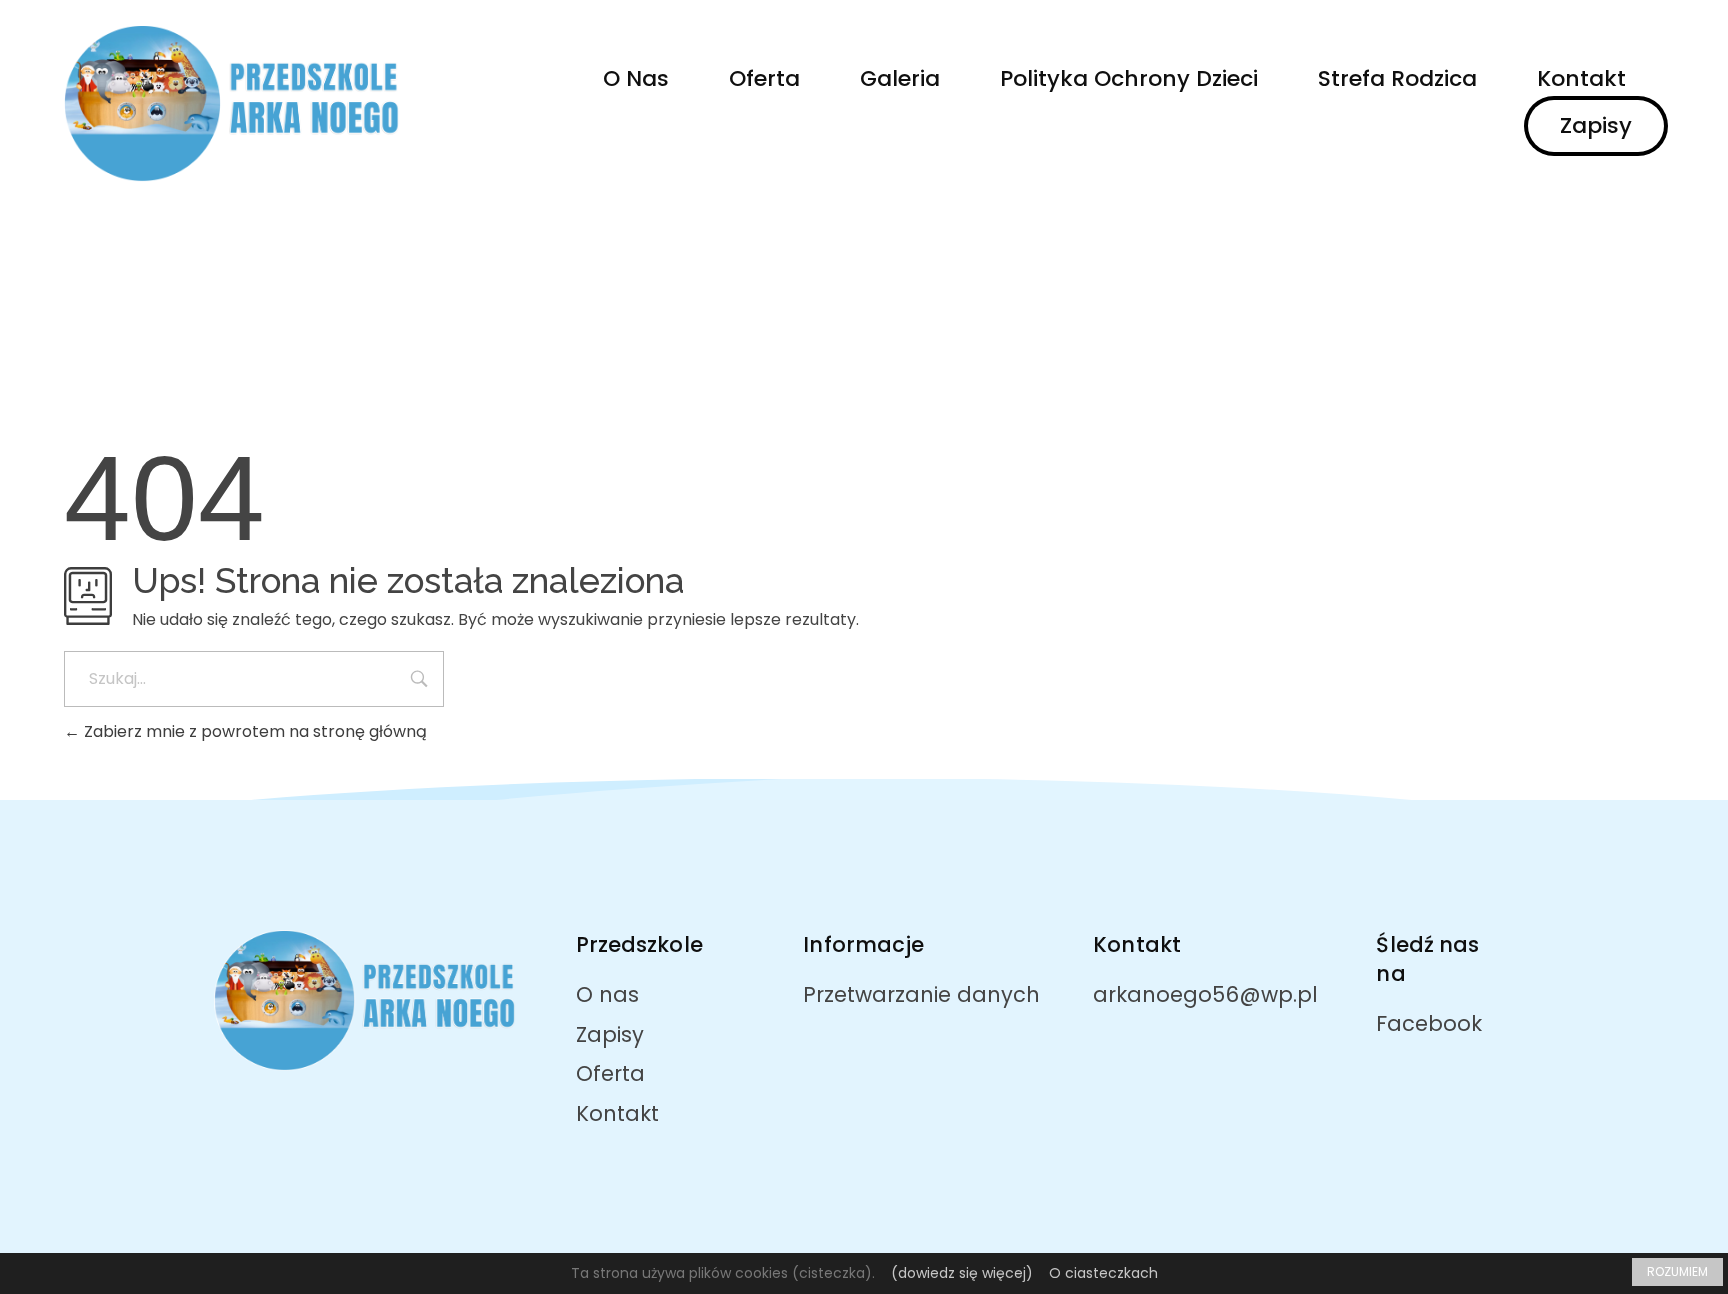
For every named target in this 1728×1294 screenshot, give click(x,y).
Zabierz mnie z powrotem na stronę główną (253, 731)
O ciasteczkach (1103, 1273)
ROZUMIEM (1677, 1271)
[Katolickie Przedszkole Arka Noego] (237, 103)
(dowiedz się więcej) (962, 1273)
